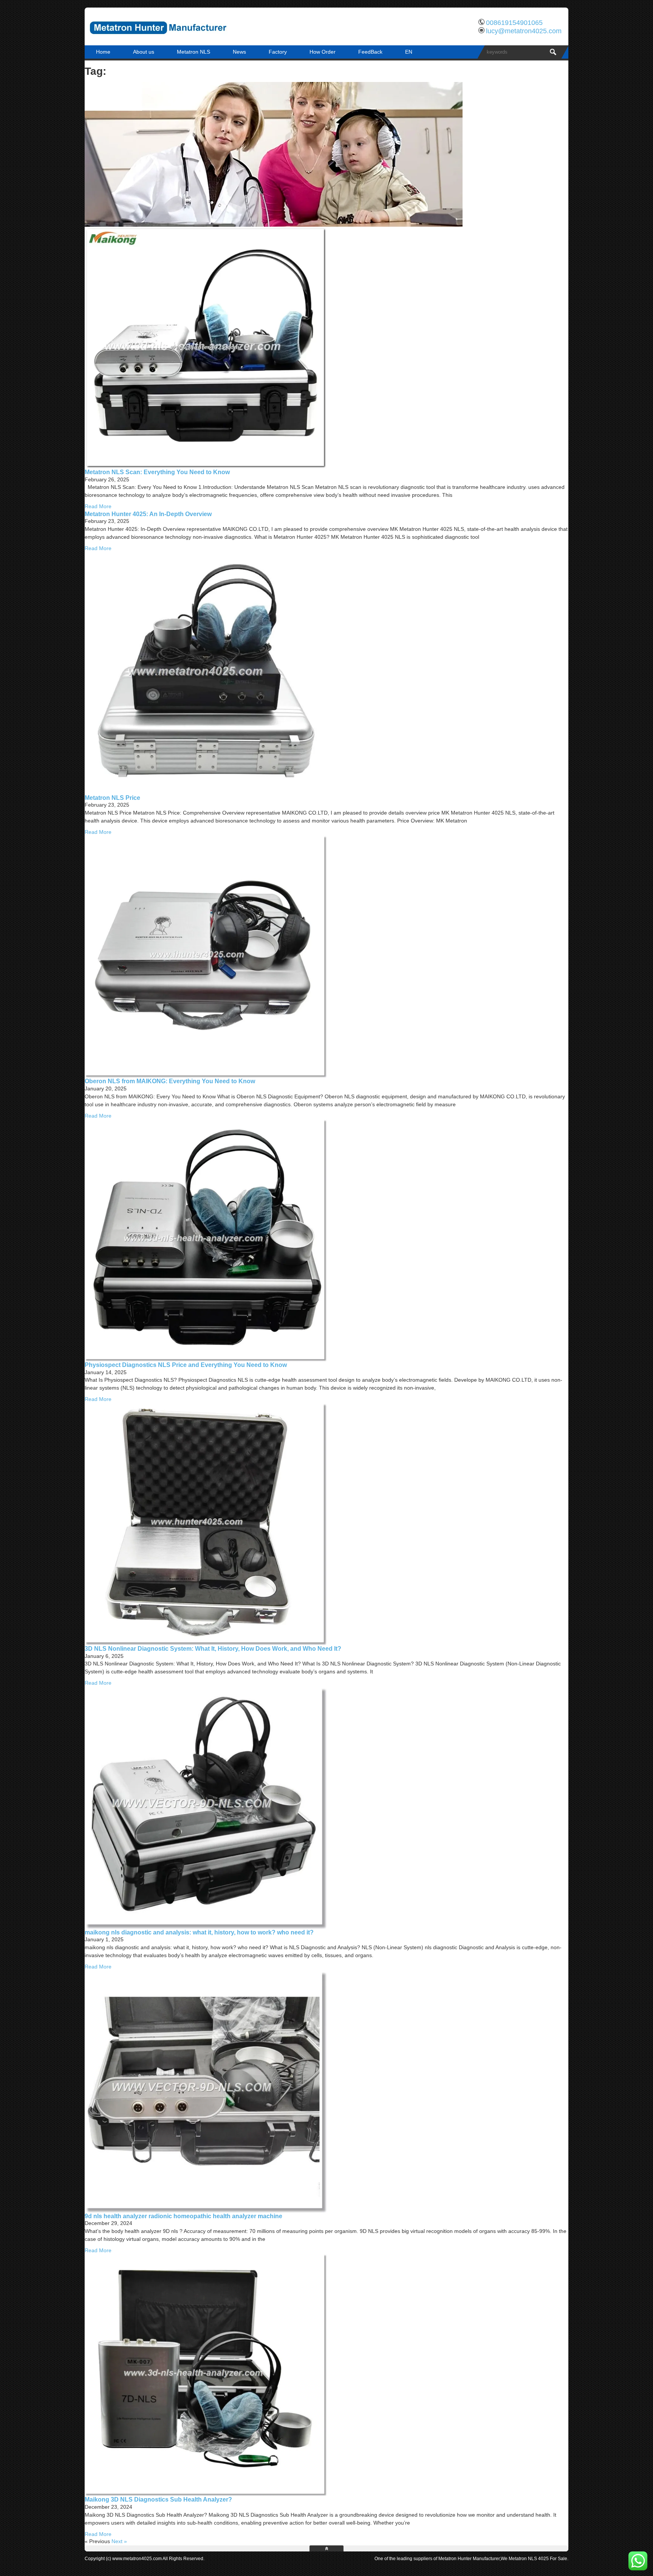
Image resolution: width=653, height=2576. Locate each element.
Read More (98, 506)
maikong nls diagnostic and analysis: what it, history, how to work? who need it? (199, 1932)
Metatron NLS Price (112, 798)
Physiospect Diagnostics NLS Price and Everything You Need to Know (186, 1365)
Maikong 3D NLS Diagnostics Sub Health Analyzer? (158, 2499)
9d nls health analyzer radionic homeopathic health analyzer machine (183, 2216)
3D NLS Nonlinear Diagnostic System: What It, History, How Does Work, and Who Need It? (213, 1648)
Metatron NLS (193, 52)
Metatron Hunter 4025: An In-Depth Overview (148, 514)
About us (144, 52)
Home (103, 52)
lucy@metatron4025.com (524, 31)
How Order (323, 52)
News (239, 52)
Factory (278, 52)
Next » (119, 2541)
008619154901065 (514, 23)
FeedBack (370, 52)
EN (409, 52)
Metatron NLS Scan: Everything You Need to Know (157, 472)
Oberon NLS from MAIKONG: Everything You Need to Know (170, 1081)
